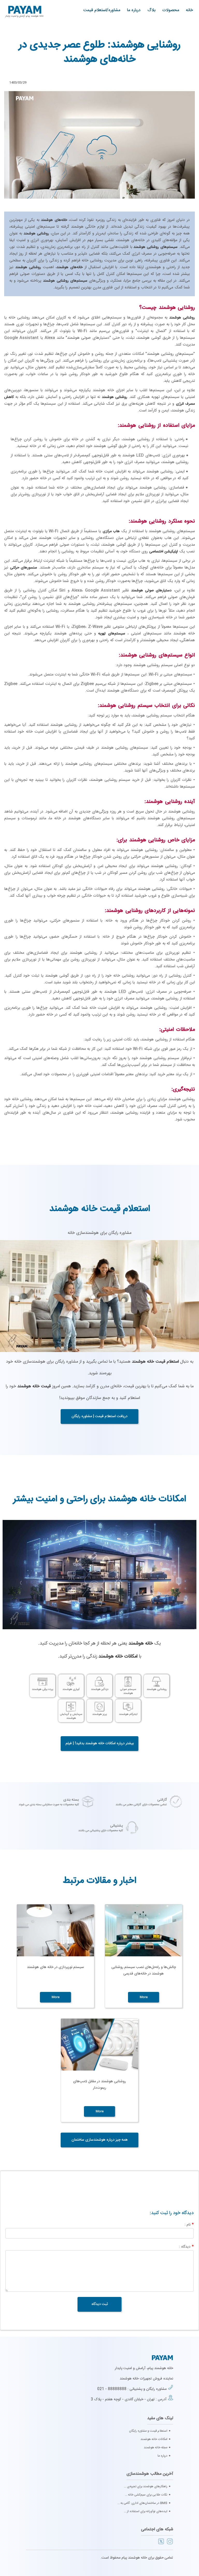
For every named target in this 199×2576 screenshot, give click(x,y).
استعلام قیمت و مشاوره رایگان (148, 2431)
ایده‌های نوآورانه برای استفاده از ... (146, 2511)
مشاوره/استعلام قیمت (102, 10)
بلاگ (151, 10)
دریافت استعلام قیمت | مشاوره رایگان (99, 1416)
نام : (189, 2225)
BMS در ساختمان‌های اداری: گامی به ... (142, 2503)
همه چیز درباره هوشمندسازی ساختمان (100, 2140)
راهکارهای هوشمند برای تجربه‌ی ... (146, 2486)
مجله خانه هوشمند (156, 2447)
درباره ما (134, 10)
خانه (189, 10)
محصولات (171, 10)
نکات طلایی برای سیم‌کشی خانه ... (146, 2495)
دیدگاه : (186, 2247)
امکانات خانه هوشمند (154, 2439)
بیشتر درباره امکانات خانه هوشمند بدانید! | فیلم (100, 1743)
